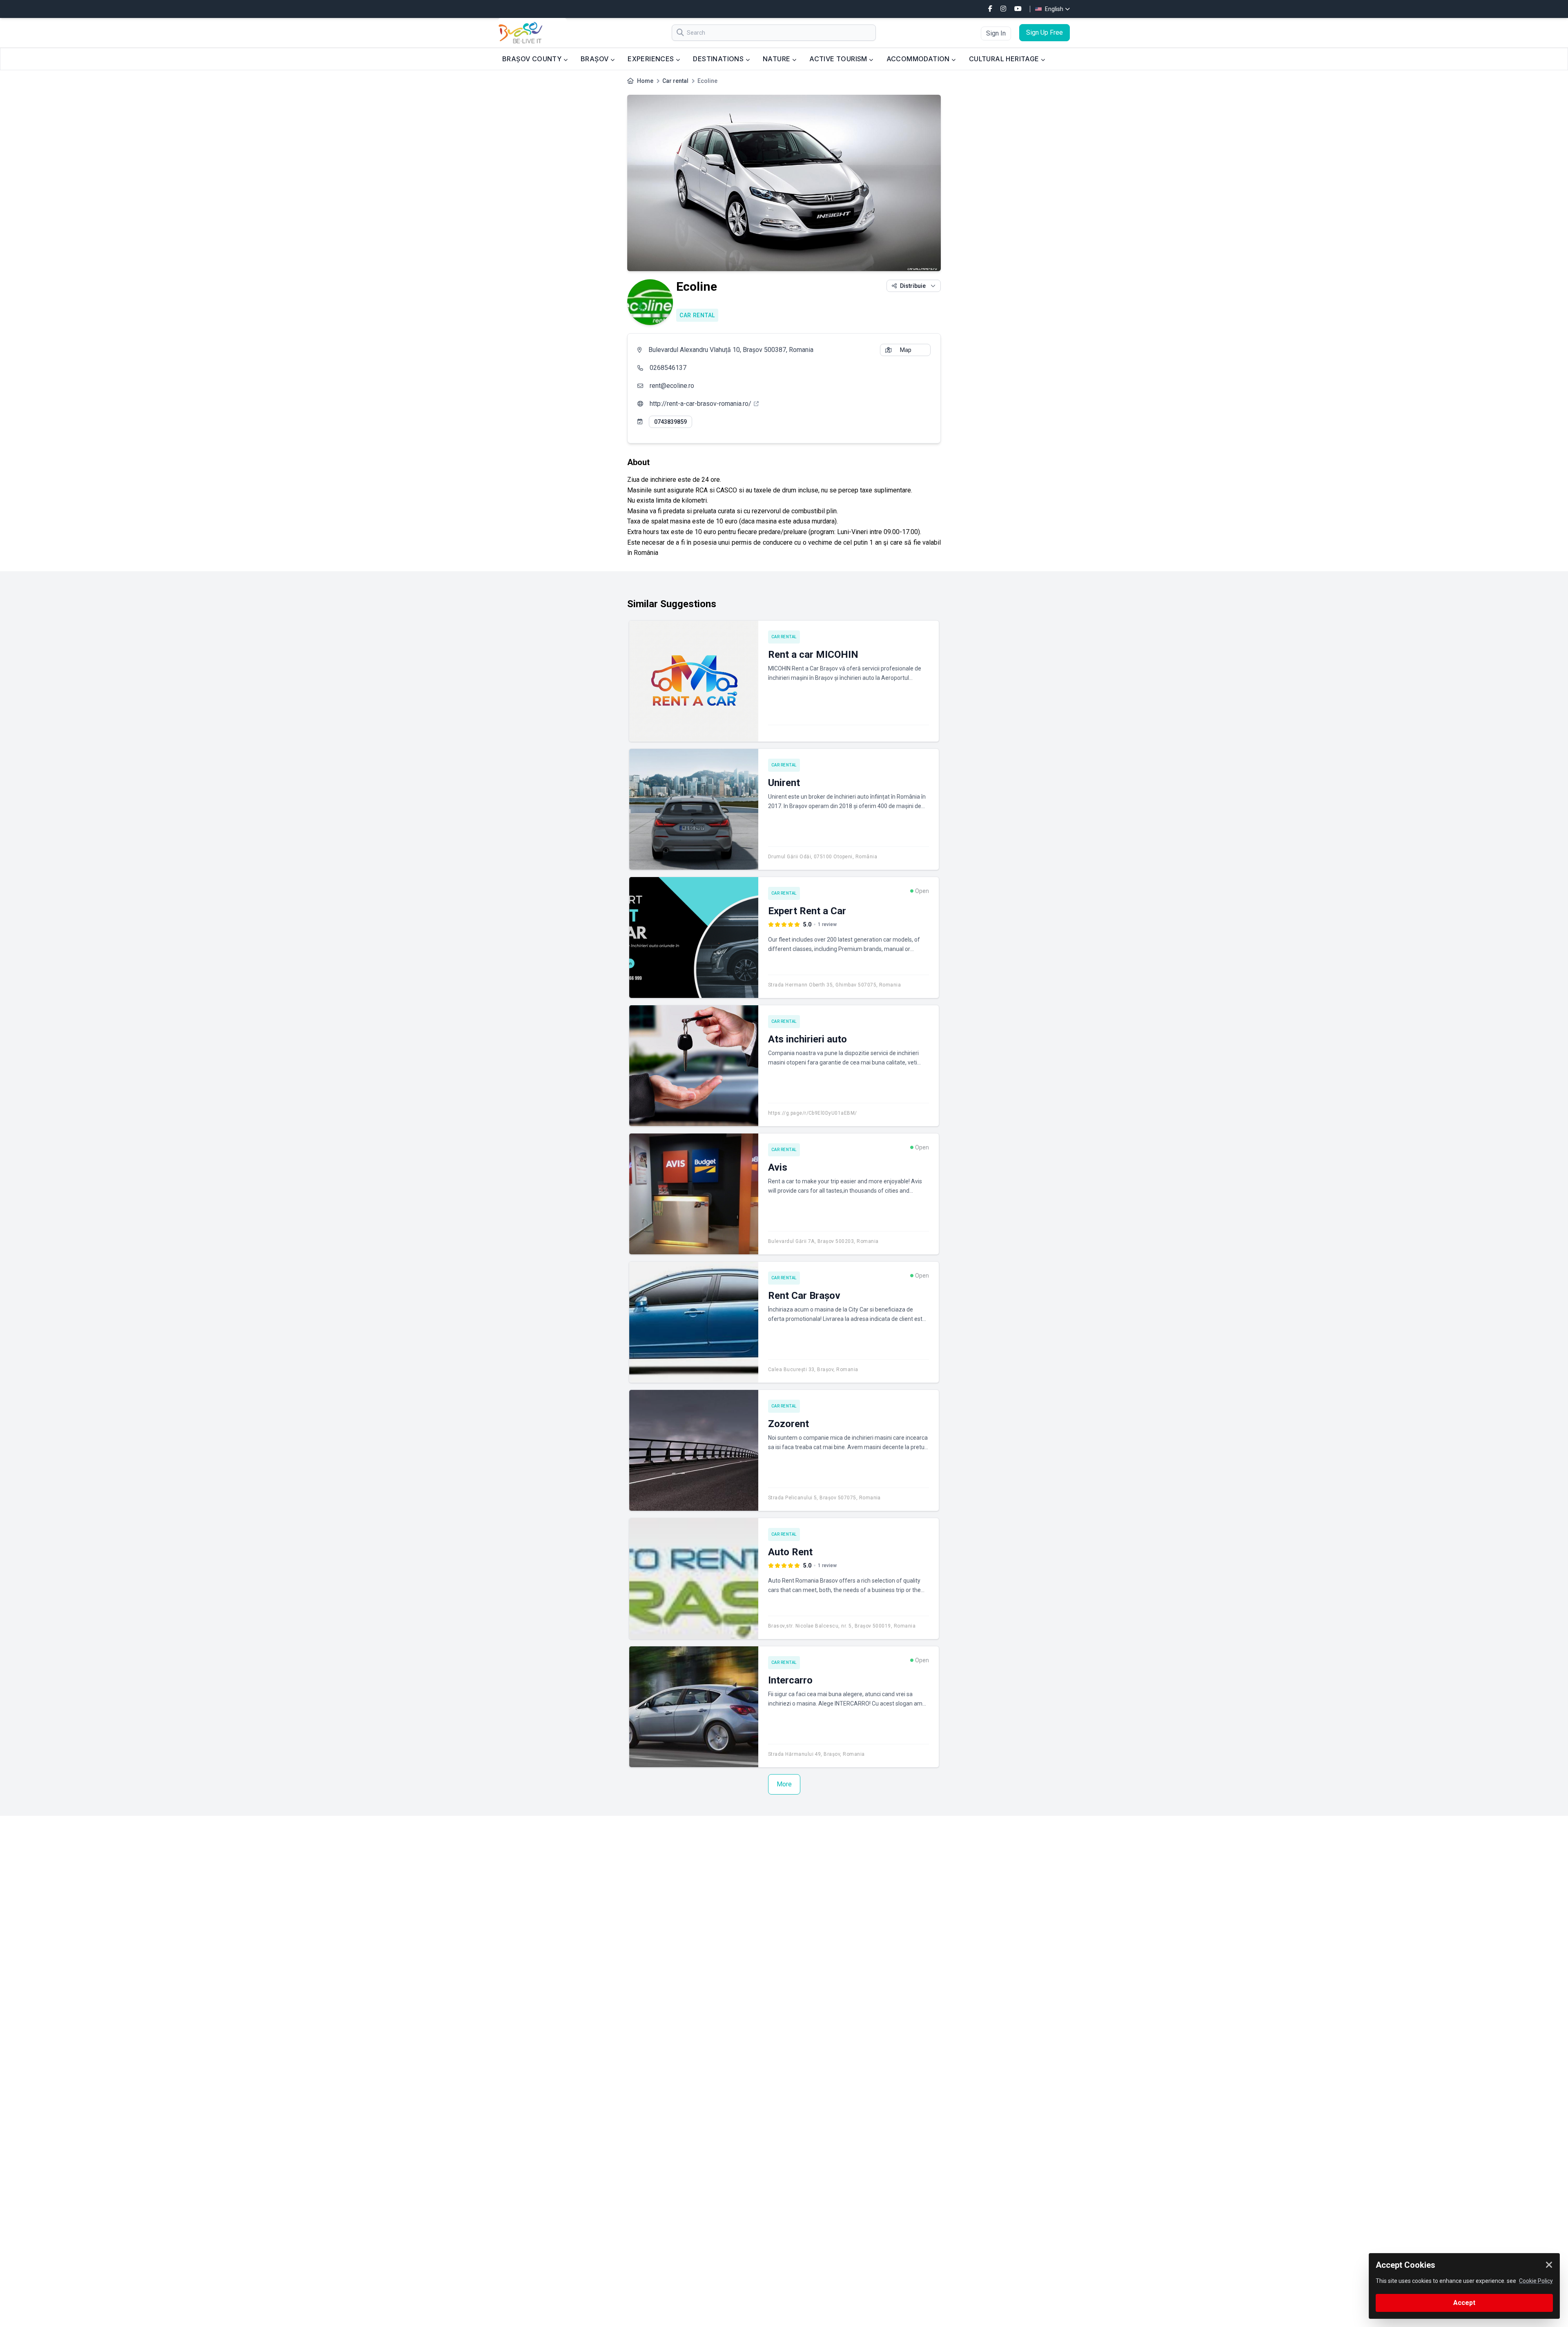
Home (645, 81)
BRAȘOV (596, 59)
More (784, 1784)
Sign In (996, 33)
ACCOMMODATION (919, 59)
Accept (1464, 2303)
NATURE (777, 59)
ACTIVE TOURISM (839, 59)
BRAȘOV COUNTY (533, 59)
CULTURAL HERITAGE (1005, 59)
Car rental (675, 81)
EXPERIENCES (652, 59)
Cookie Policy (1536, 2281)
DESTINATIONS (719, 59)
